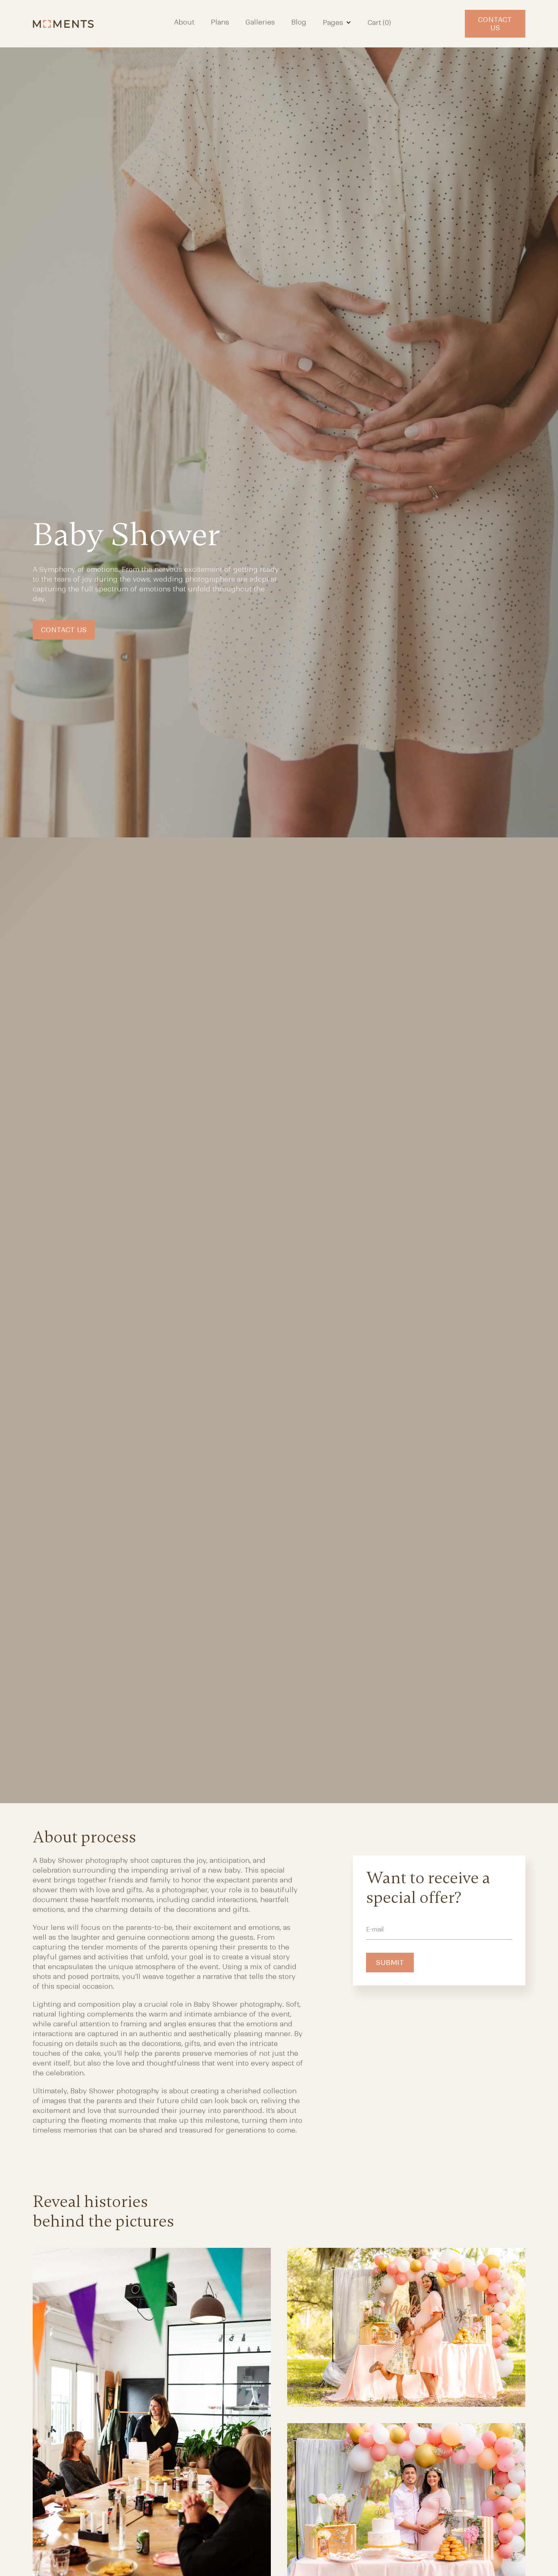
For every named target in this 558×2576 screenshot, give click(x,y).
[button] (337, 22)
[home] (69, 24)
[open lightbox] (406, 2335)
